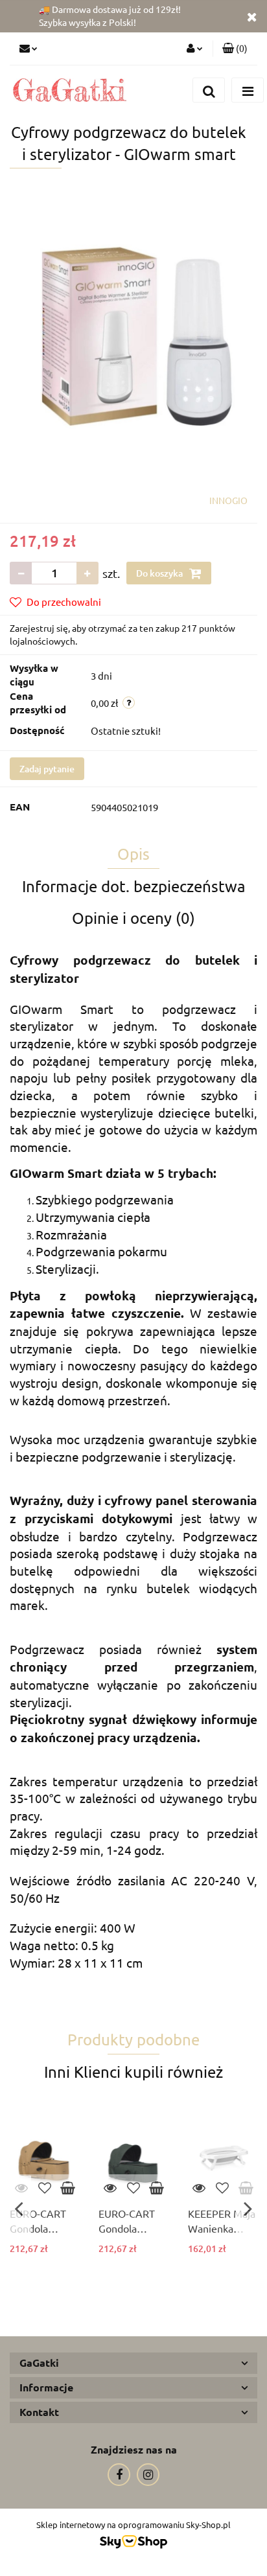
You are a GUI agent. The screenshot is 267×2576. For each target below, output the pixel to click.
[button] (235, 49)
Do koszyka (160, 573)
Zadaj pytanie (47, 769)
